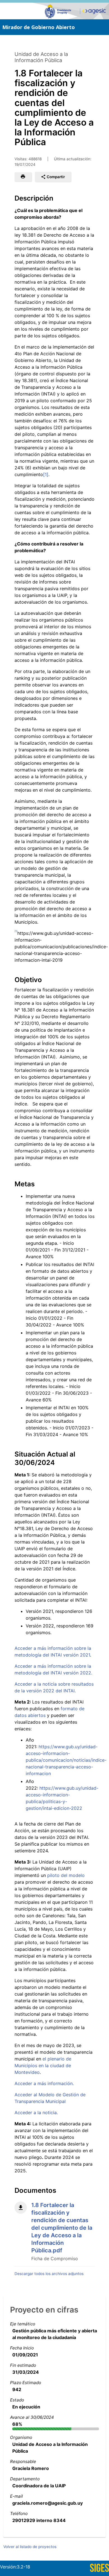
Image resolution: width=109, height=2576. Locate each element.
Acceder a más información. (44, 2083)
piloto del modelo (66, 1875)
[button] (23, 177)
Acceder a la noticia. (36, 2112)
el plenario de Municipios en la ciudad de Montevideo (43, 2065)
